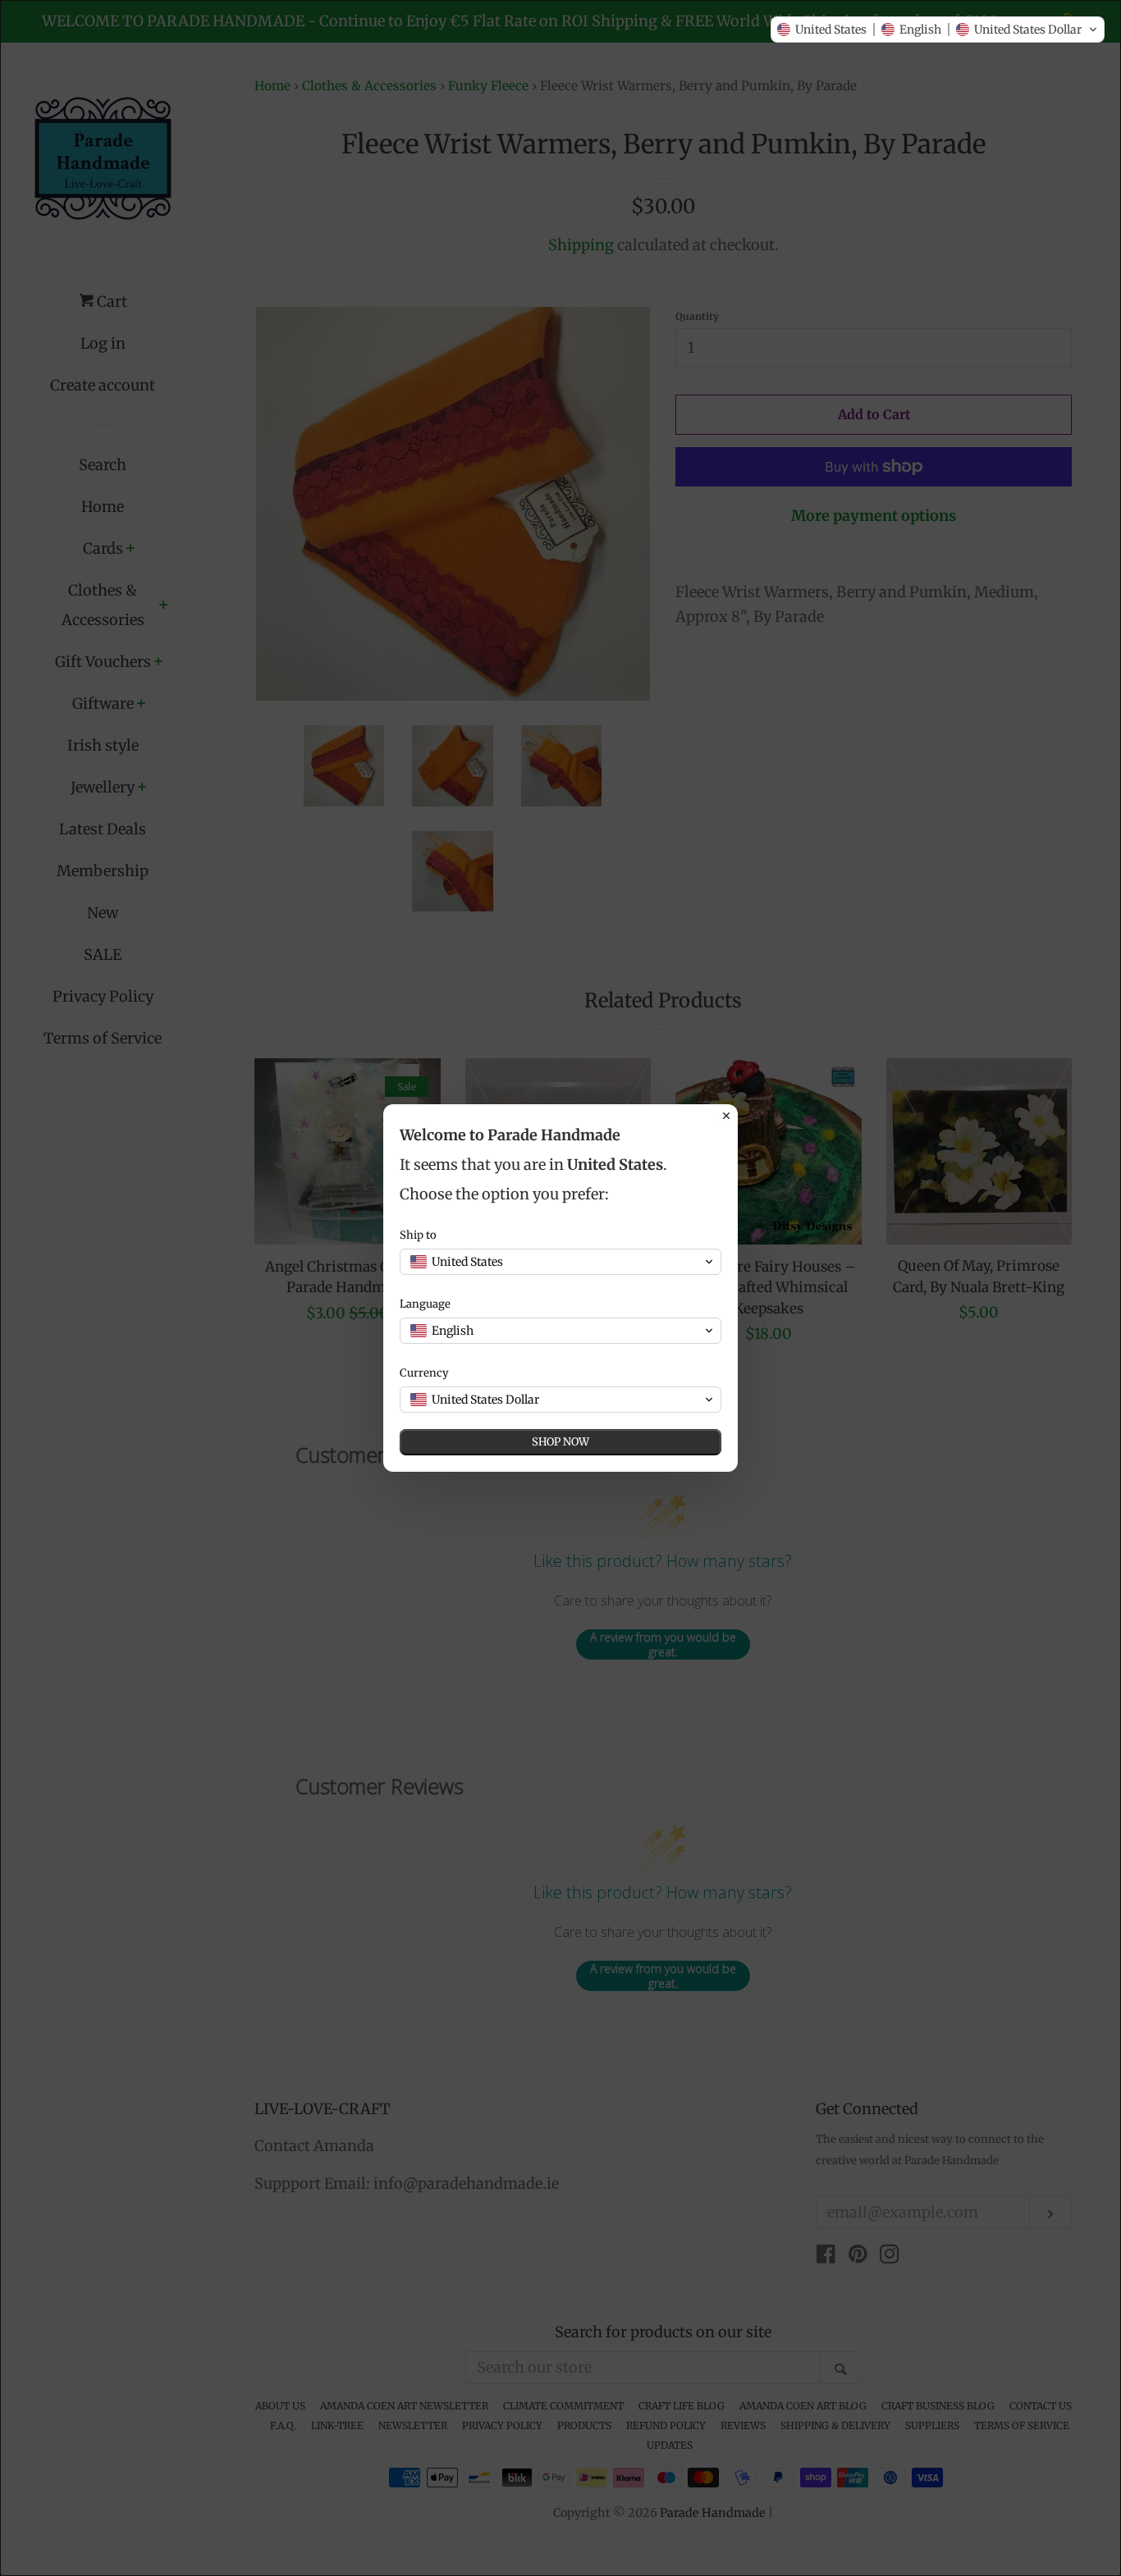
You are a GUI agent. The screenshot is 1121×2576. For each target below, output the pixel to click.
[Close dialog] (726, 1116)
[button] (938, 30)
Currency (424, 1373)
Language (425, 1304)
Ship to (418, 1235)
